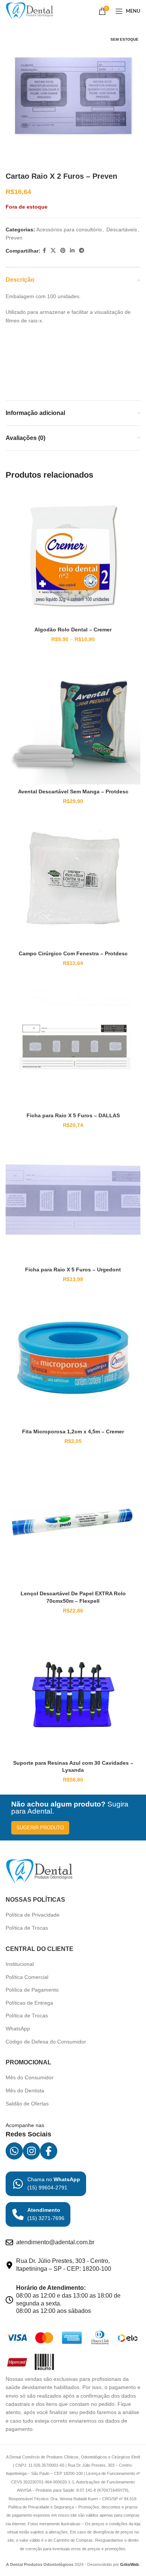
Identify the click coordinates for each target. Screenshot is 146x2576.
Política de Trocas (27, 1928)
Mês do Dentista (25, 2091)
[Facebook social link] (44, 251)
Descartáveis (122, 230)
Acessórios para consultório (69, 230)
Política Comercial (27, 1977)
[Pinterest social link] (63, 251)
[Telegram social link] (82, 251)
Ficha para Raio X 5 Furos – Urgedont (73, 1270)
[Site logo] (30, 11)
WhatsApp (18, 2029)
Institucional (20, 1964)
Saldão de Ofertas (27, 2104)
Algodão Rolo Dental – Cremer (73, 630)
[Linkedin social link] (72, 251)
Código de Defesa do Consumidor (46, 2042)
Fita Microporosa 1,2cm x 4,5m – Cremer (73, 1431)
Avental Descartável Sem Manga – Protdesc (73, 791)
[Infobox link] (46, 2184)
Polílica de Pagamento (32, 1990)
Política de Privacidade (33, 1915)
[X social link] (53, 251)
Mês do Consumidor (30, 2077)
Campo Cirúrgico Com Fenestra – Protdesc (73, 953)
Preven (14, 238)
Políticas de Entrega (29, 2003)
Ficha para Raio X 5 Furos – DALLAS (73, 1115)
